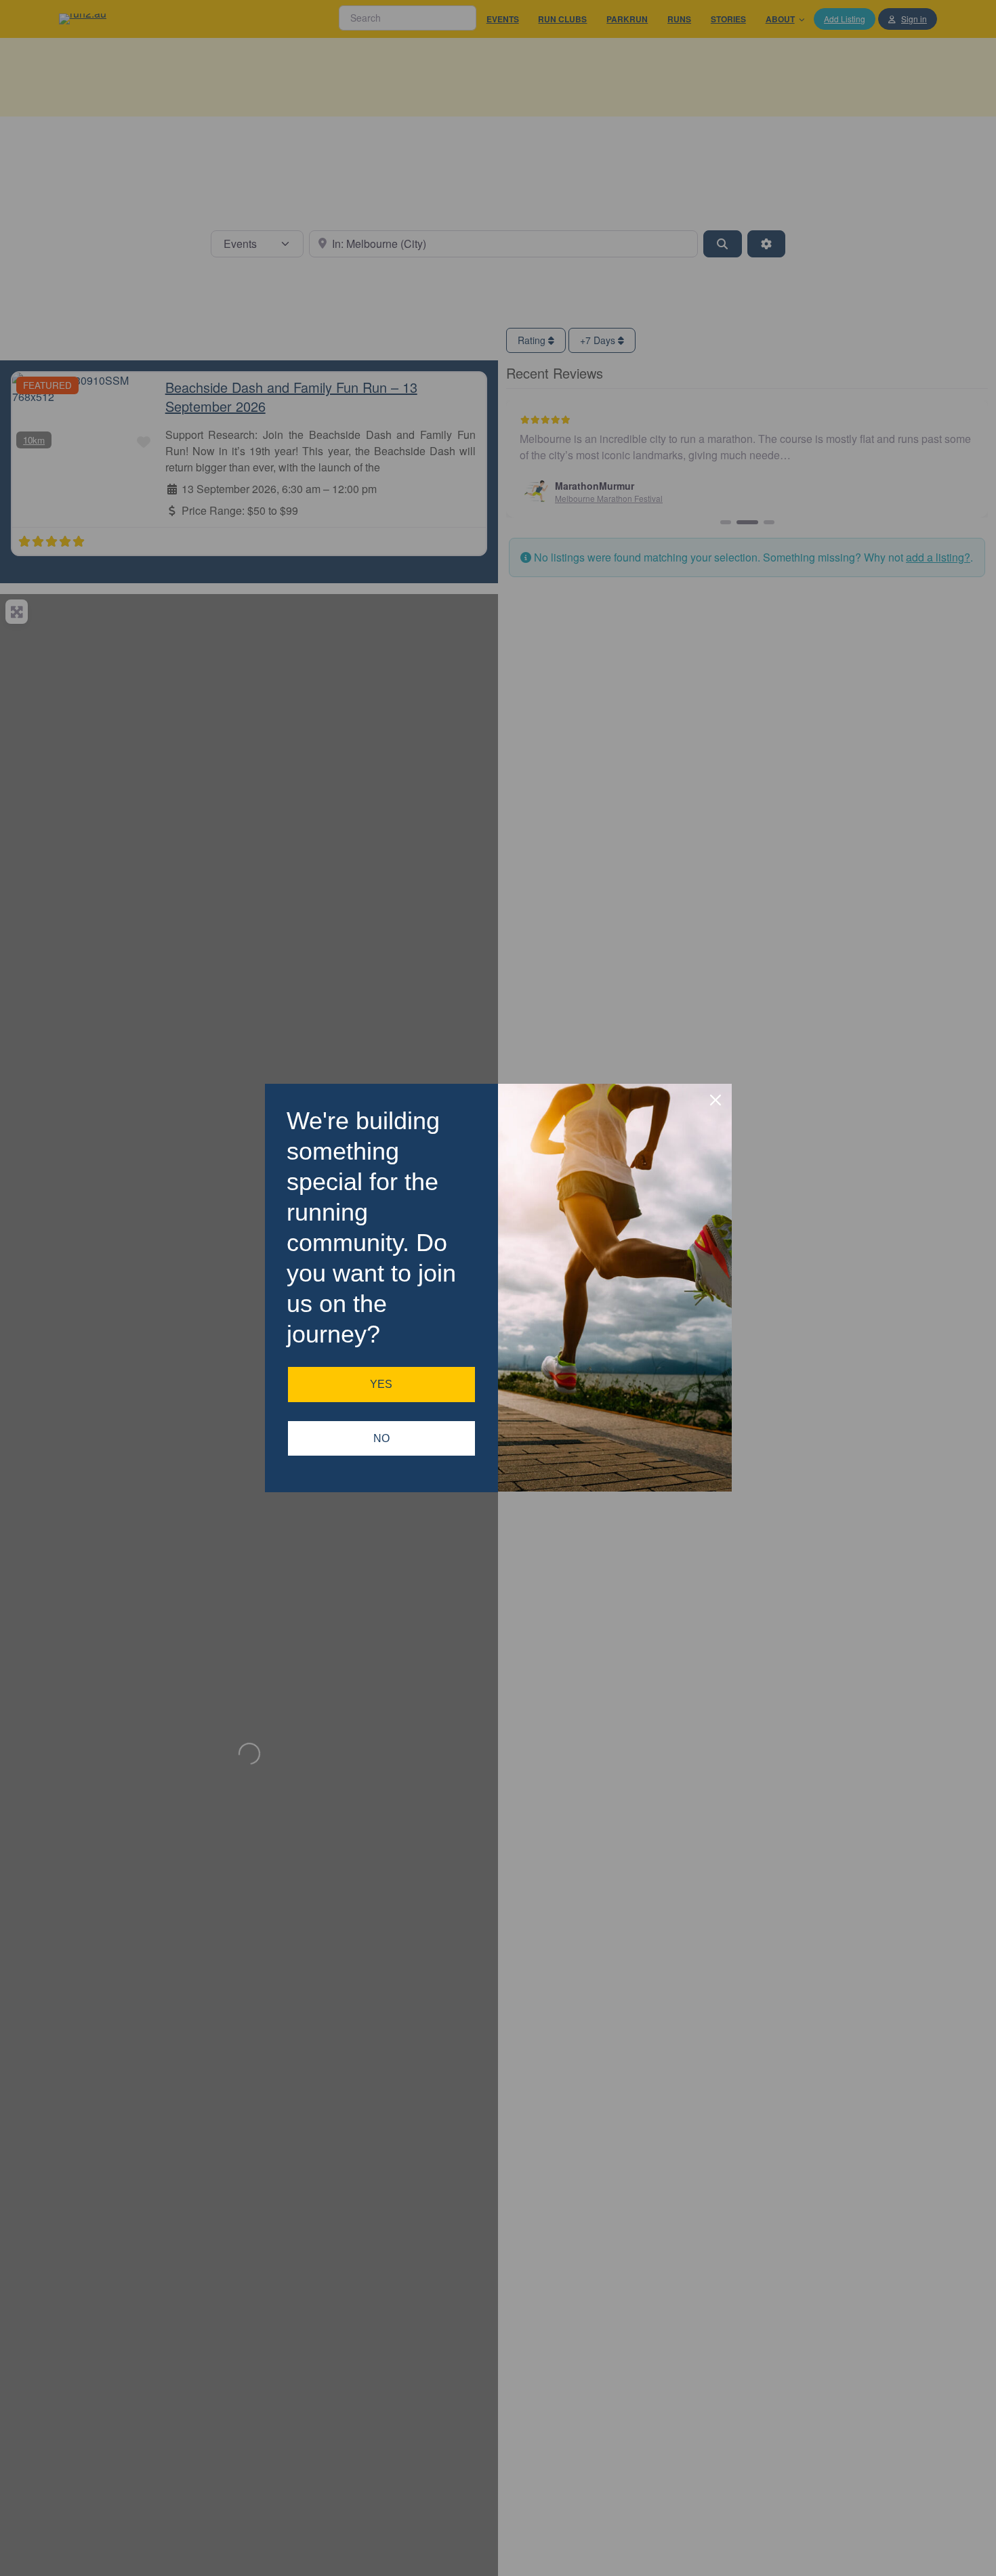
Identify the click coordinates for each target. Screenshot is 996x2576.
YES (381, 1384)
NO (381, 1438)
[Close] (715, 1100)
